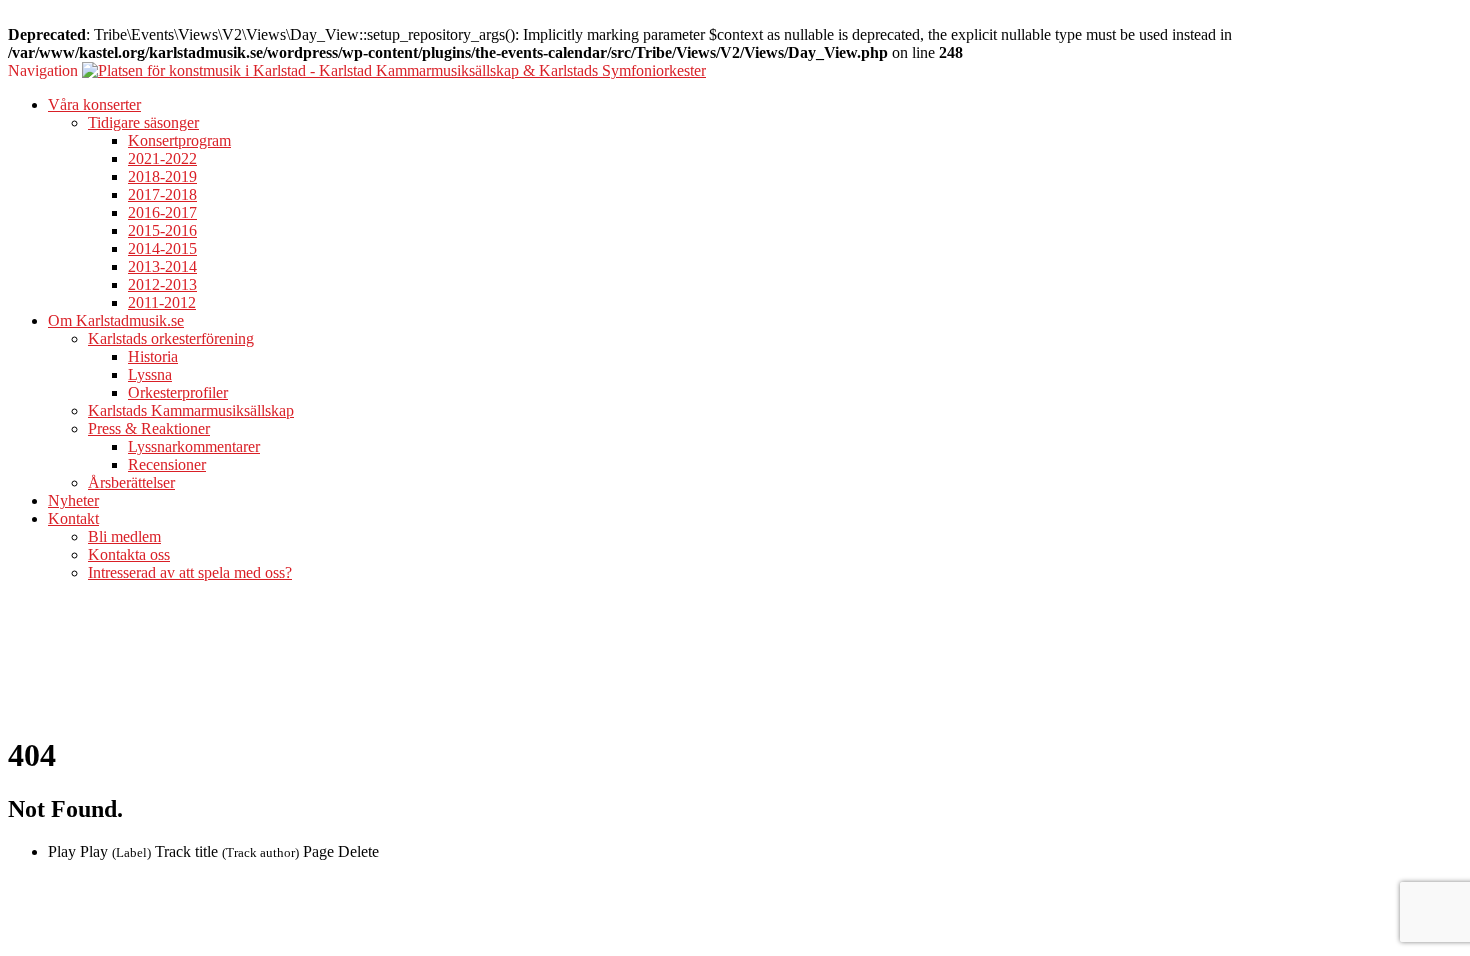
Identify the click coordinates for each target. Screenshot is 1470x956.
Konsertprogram (179, 140)
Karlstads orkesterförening (171, 338)
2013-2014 (162, 266)
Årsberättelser (131, 482)
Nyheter (73, 500)
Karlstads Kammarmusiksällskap (191, 410)
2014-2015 (162, 248)
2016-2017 (162, 212)
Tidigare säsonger (143, 122)
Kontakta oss (129, 554)
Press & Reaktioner (149, 428)
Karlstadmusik (53, 656)
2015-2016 (162, 230)
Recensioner (167, 464)
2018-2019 (162, 176)
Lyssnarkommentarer (194, 446)
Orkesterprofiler (178, 392)
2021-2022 (162, 158)
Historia (153, 356)
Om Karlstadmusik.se (116, 320)
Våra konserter (94, 104)
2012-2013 (162, 284)
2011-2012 (162, 302)
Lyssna (150, 374)
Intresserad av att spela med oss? (190, 572)
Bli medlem (124, 536)
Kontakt (73, 518)
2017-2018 (162, 194)
